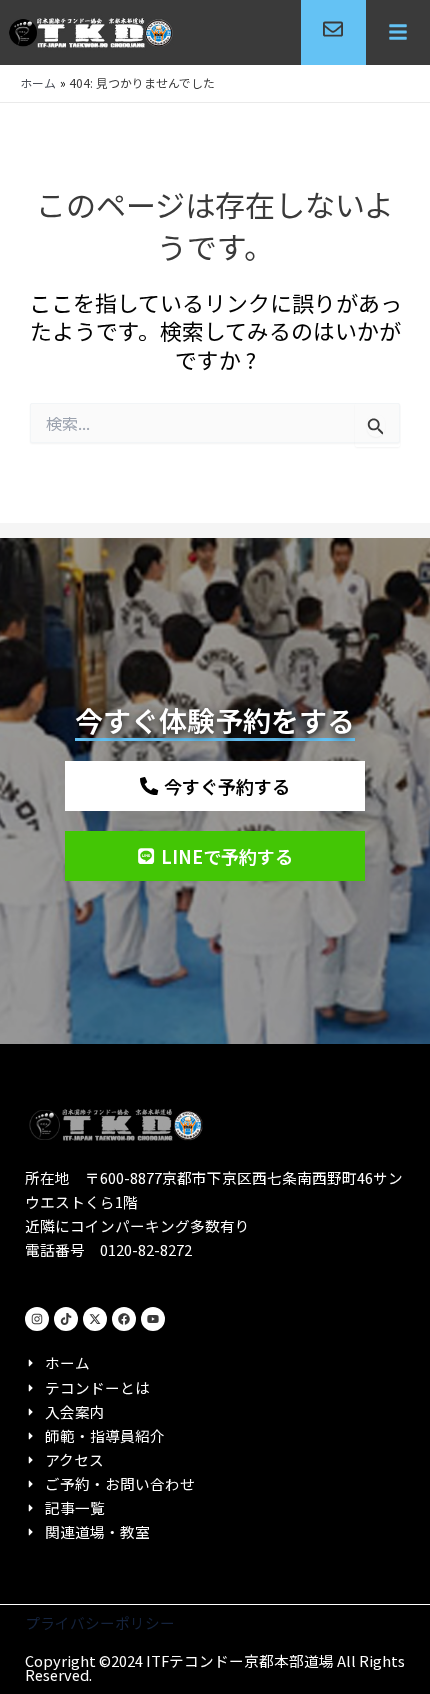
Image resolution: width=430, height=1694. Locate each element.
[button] (398, 33)
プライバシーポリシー (100, 1622)
